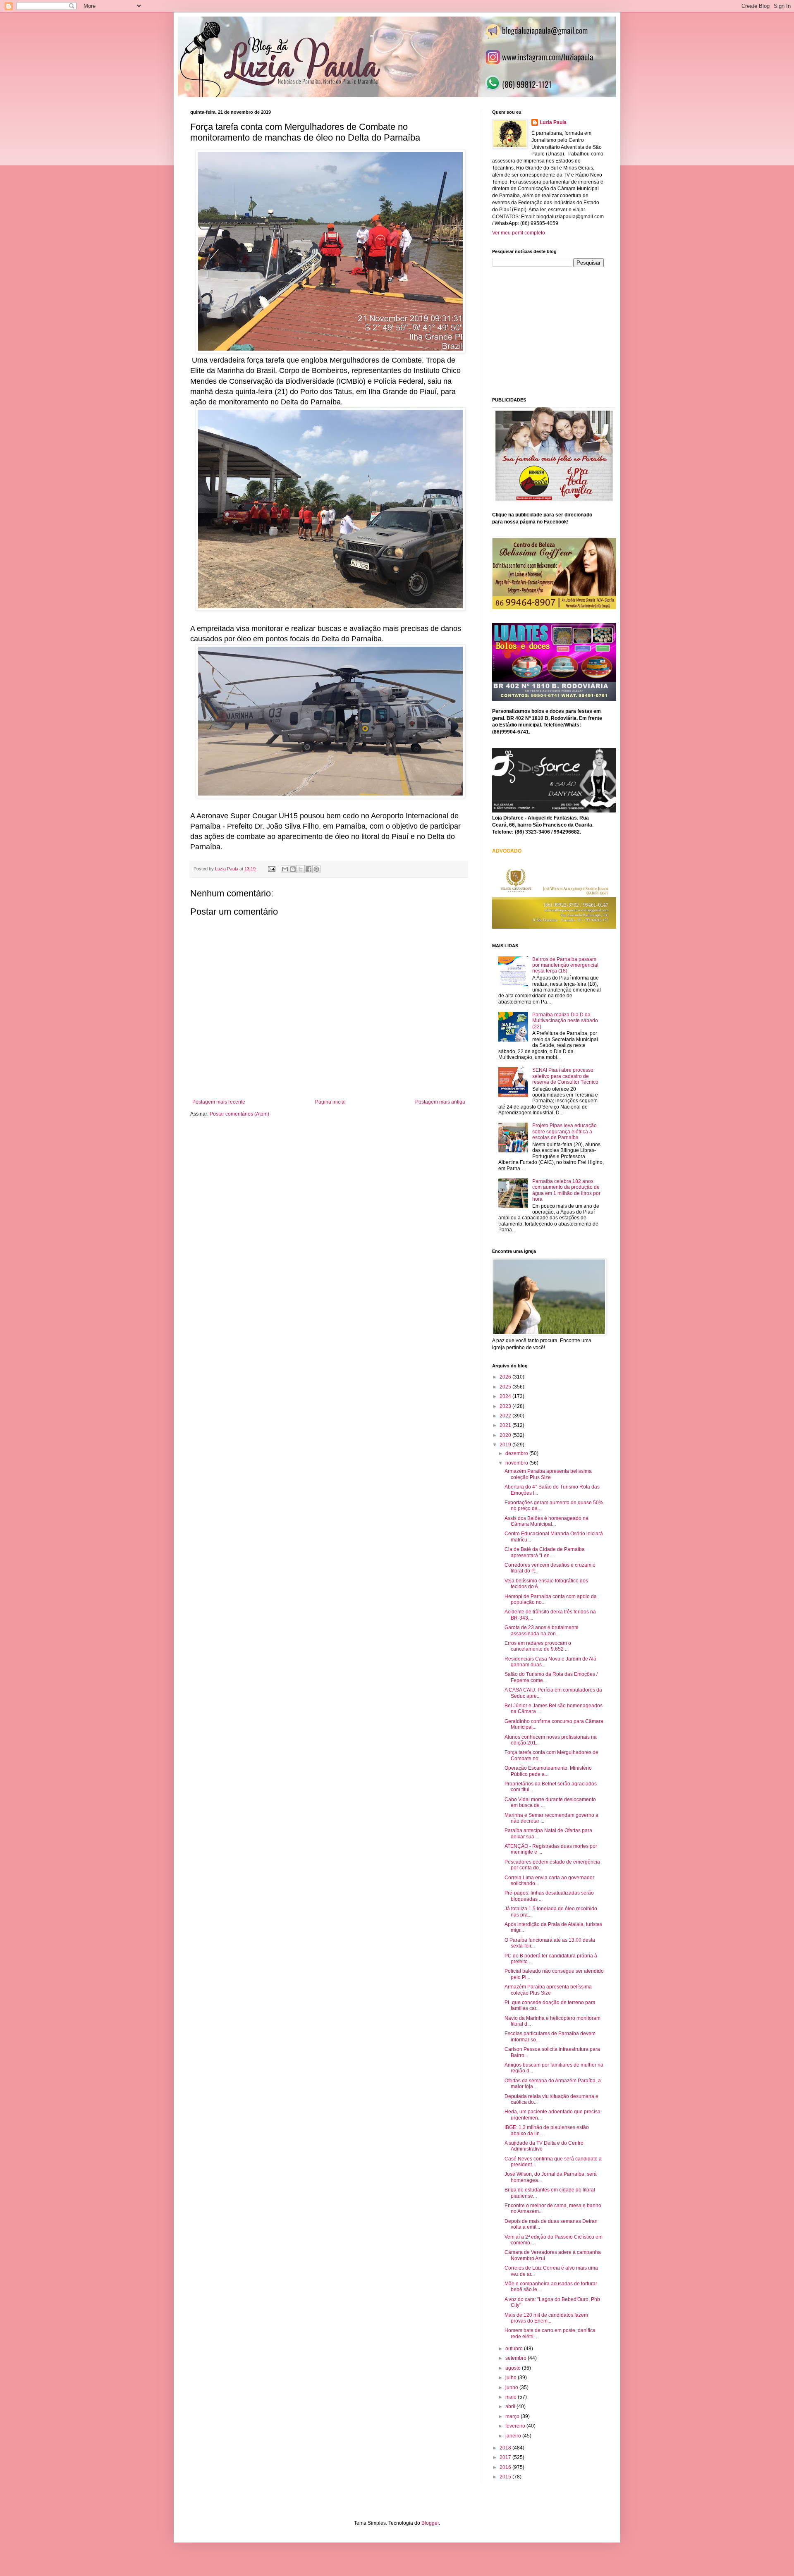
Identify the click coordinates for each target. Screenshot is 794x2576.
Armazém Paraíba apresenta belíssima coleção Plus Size (548, 1474)
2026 (506, 1377)
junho (512, 2387)
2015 (506, 2477)
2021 (506, 1425)
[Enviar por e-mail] (285, 869)
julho (512, 2378)
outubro (515, 2349)
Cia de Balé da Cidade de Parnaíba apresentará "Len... (545, 1552)
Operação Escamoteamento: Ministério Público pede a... (548, 1771)
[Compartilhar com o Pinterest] (316, 869)
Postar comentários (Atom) (239, 1114)
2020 (506, 1435)
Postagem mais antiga (440, 1102)
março (513, 2416)
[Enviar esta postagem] (271, 869)
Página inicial (330, 1102)
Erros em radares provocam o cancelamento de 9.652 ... (538, 1646)
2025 (506, 1387)
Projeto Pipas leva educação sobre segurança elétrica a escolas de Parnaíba (564, 1131)
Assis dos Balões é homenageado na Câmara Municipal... (546, 1521)
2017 (506, 2457)
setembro (517, 2358)
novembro (517, 1463)
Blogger (430, 2523)
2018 (506, 2448)
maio (512, 2397)
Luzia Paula (553, 122)
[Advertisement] (554, 331)
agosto (514, 2368)
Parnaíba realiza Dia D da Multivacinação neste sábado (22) (565, 1021)
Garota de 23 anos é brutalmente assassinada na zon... (542, 1630)
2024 (506, 1396)
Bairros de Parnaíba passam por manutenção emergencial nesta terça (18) (565, 965)
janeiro (514, 2436)
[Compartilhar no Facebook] (309, 869)
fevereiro (516, 2426)
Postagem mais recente (219, 1102)
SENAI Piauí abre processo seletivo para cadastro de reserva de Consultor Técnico (565, 1076)
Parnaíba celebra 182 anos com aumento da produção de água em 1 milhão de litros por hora (566, 1190)
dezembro (517, 1453)
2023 (506, 1406)
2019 (506, 1445)
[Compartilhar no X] (301, 869)
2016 (506, 2467)
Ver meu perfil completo (519, 233)
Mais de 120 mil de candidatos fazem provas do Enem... (546, 2318)
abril (511, 2406)
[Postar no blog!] (293, 869)
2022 (506, 1416)
